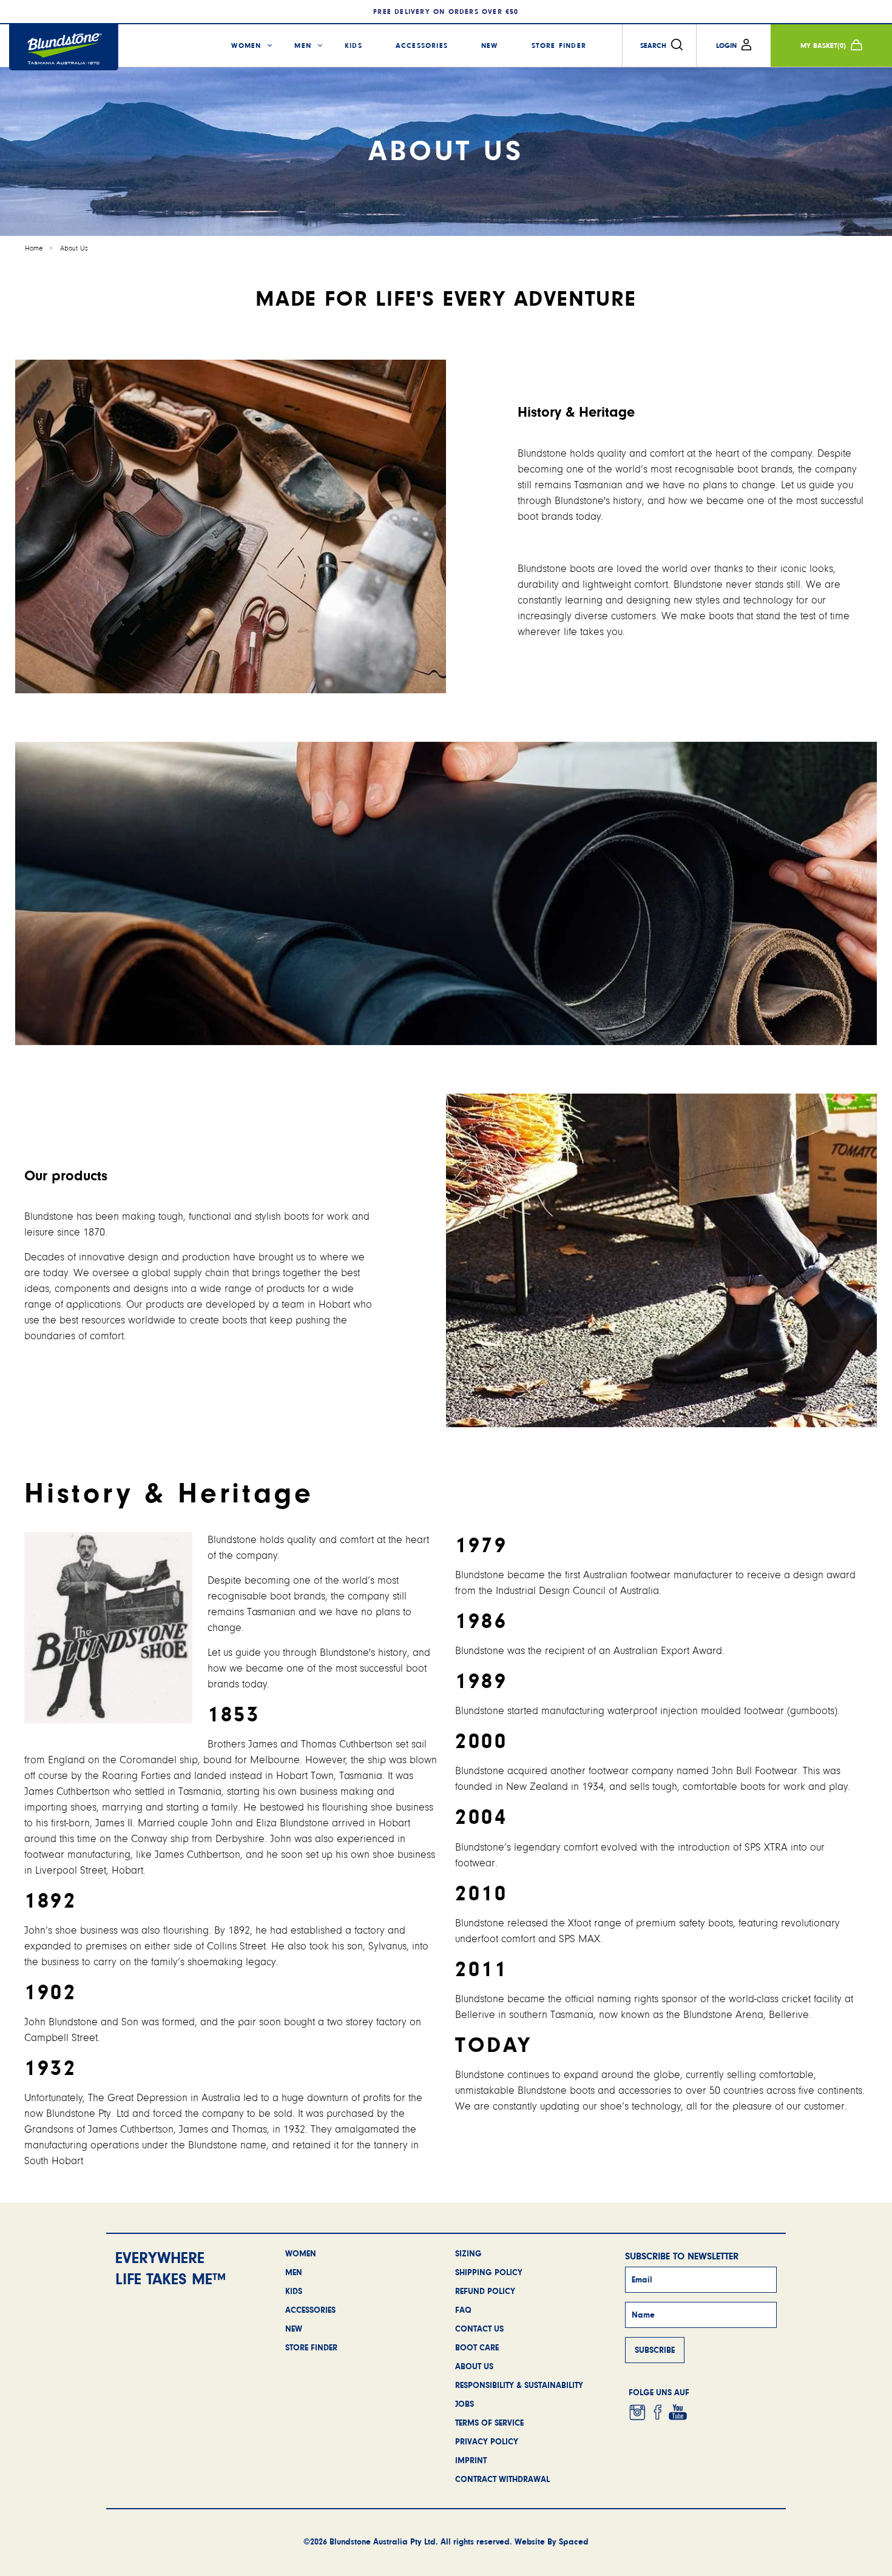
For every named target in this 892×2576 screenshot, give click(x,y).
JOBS (465, 2404)
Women (246, 45)
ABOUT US (474, 2366)
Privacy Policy (487, 2441)
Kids (353, 45)
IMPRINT (471, 2460)
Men (303, 45)
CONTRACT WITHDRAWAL (502, 2479)
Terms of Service (489, 2423)
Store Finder (559, 45)
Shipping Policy (489, 2272)
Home (34, 248)
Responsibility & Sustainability (519, 2385)
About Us (74, 248)
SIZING (468, 2253)
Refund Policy (485, 2291)
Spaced (574, 2541)
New (490, 45)
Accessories (422, 45)
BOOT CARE (477, 2347)
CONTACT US (479, 2329)
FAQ (463, 2310)
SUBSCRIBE (655, 2350)
